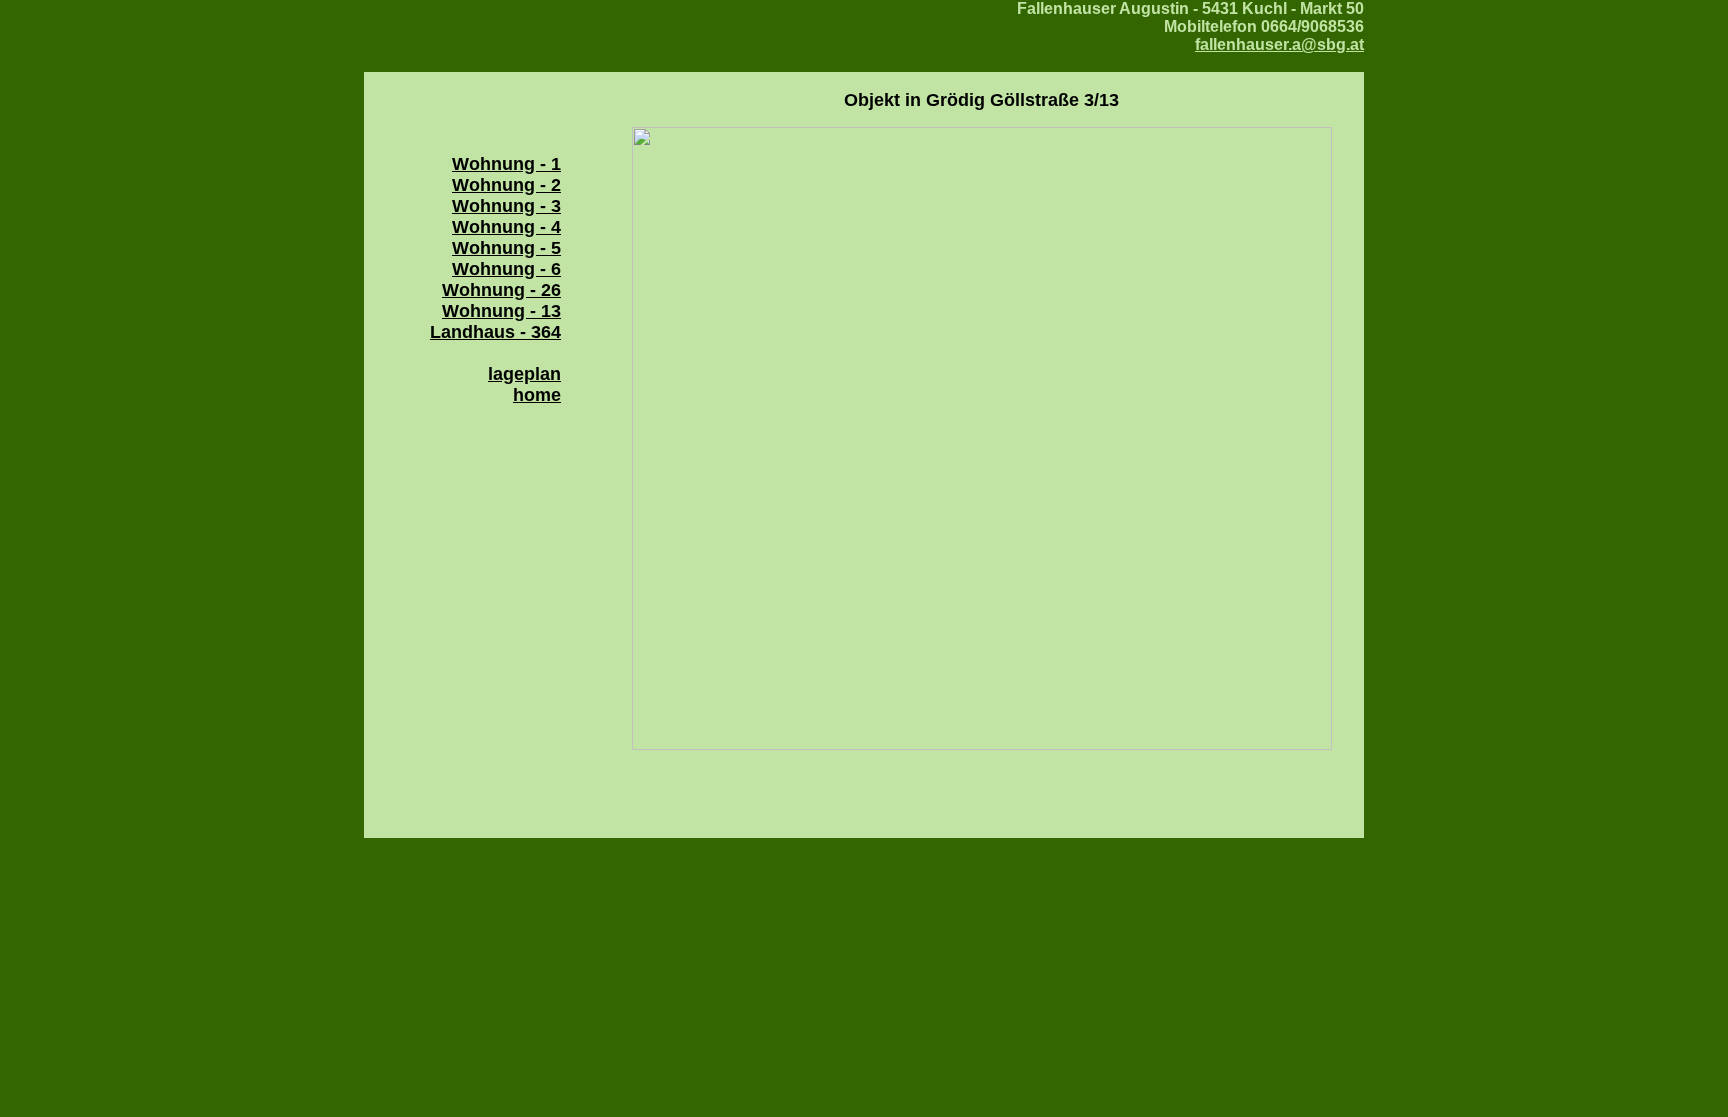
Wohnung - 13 (501, 311)
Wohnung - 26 (501, 290)
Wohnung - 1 (506, 164)
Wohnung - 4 (506, 227)
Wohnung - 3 (506, 206)
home (537, 395)
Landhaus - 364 (495, 332)
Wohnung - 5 (506, 248)
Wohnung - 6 (506, 269)
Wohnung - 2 (506, 185)
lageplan (524, 374)
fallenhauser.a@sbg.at (1279, 44)
